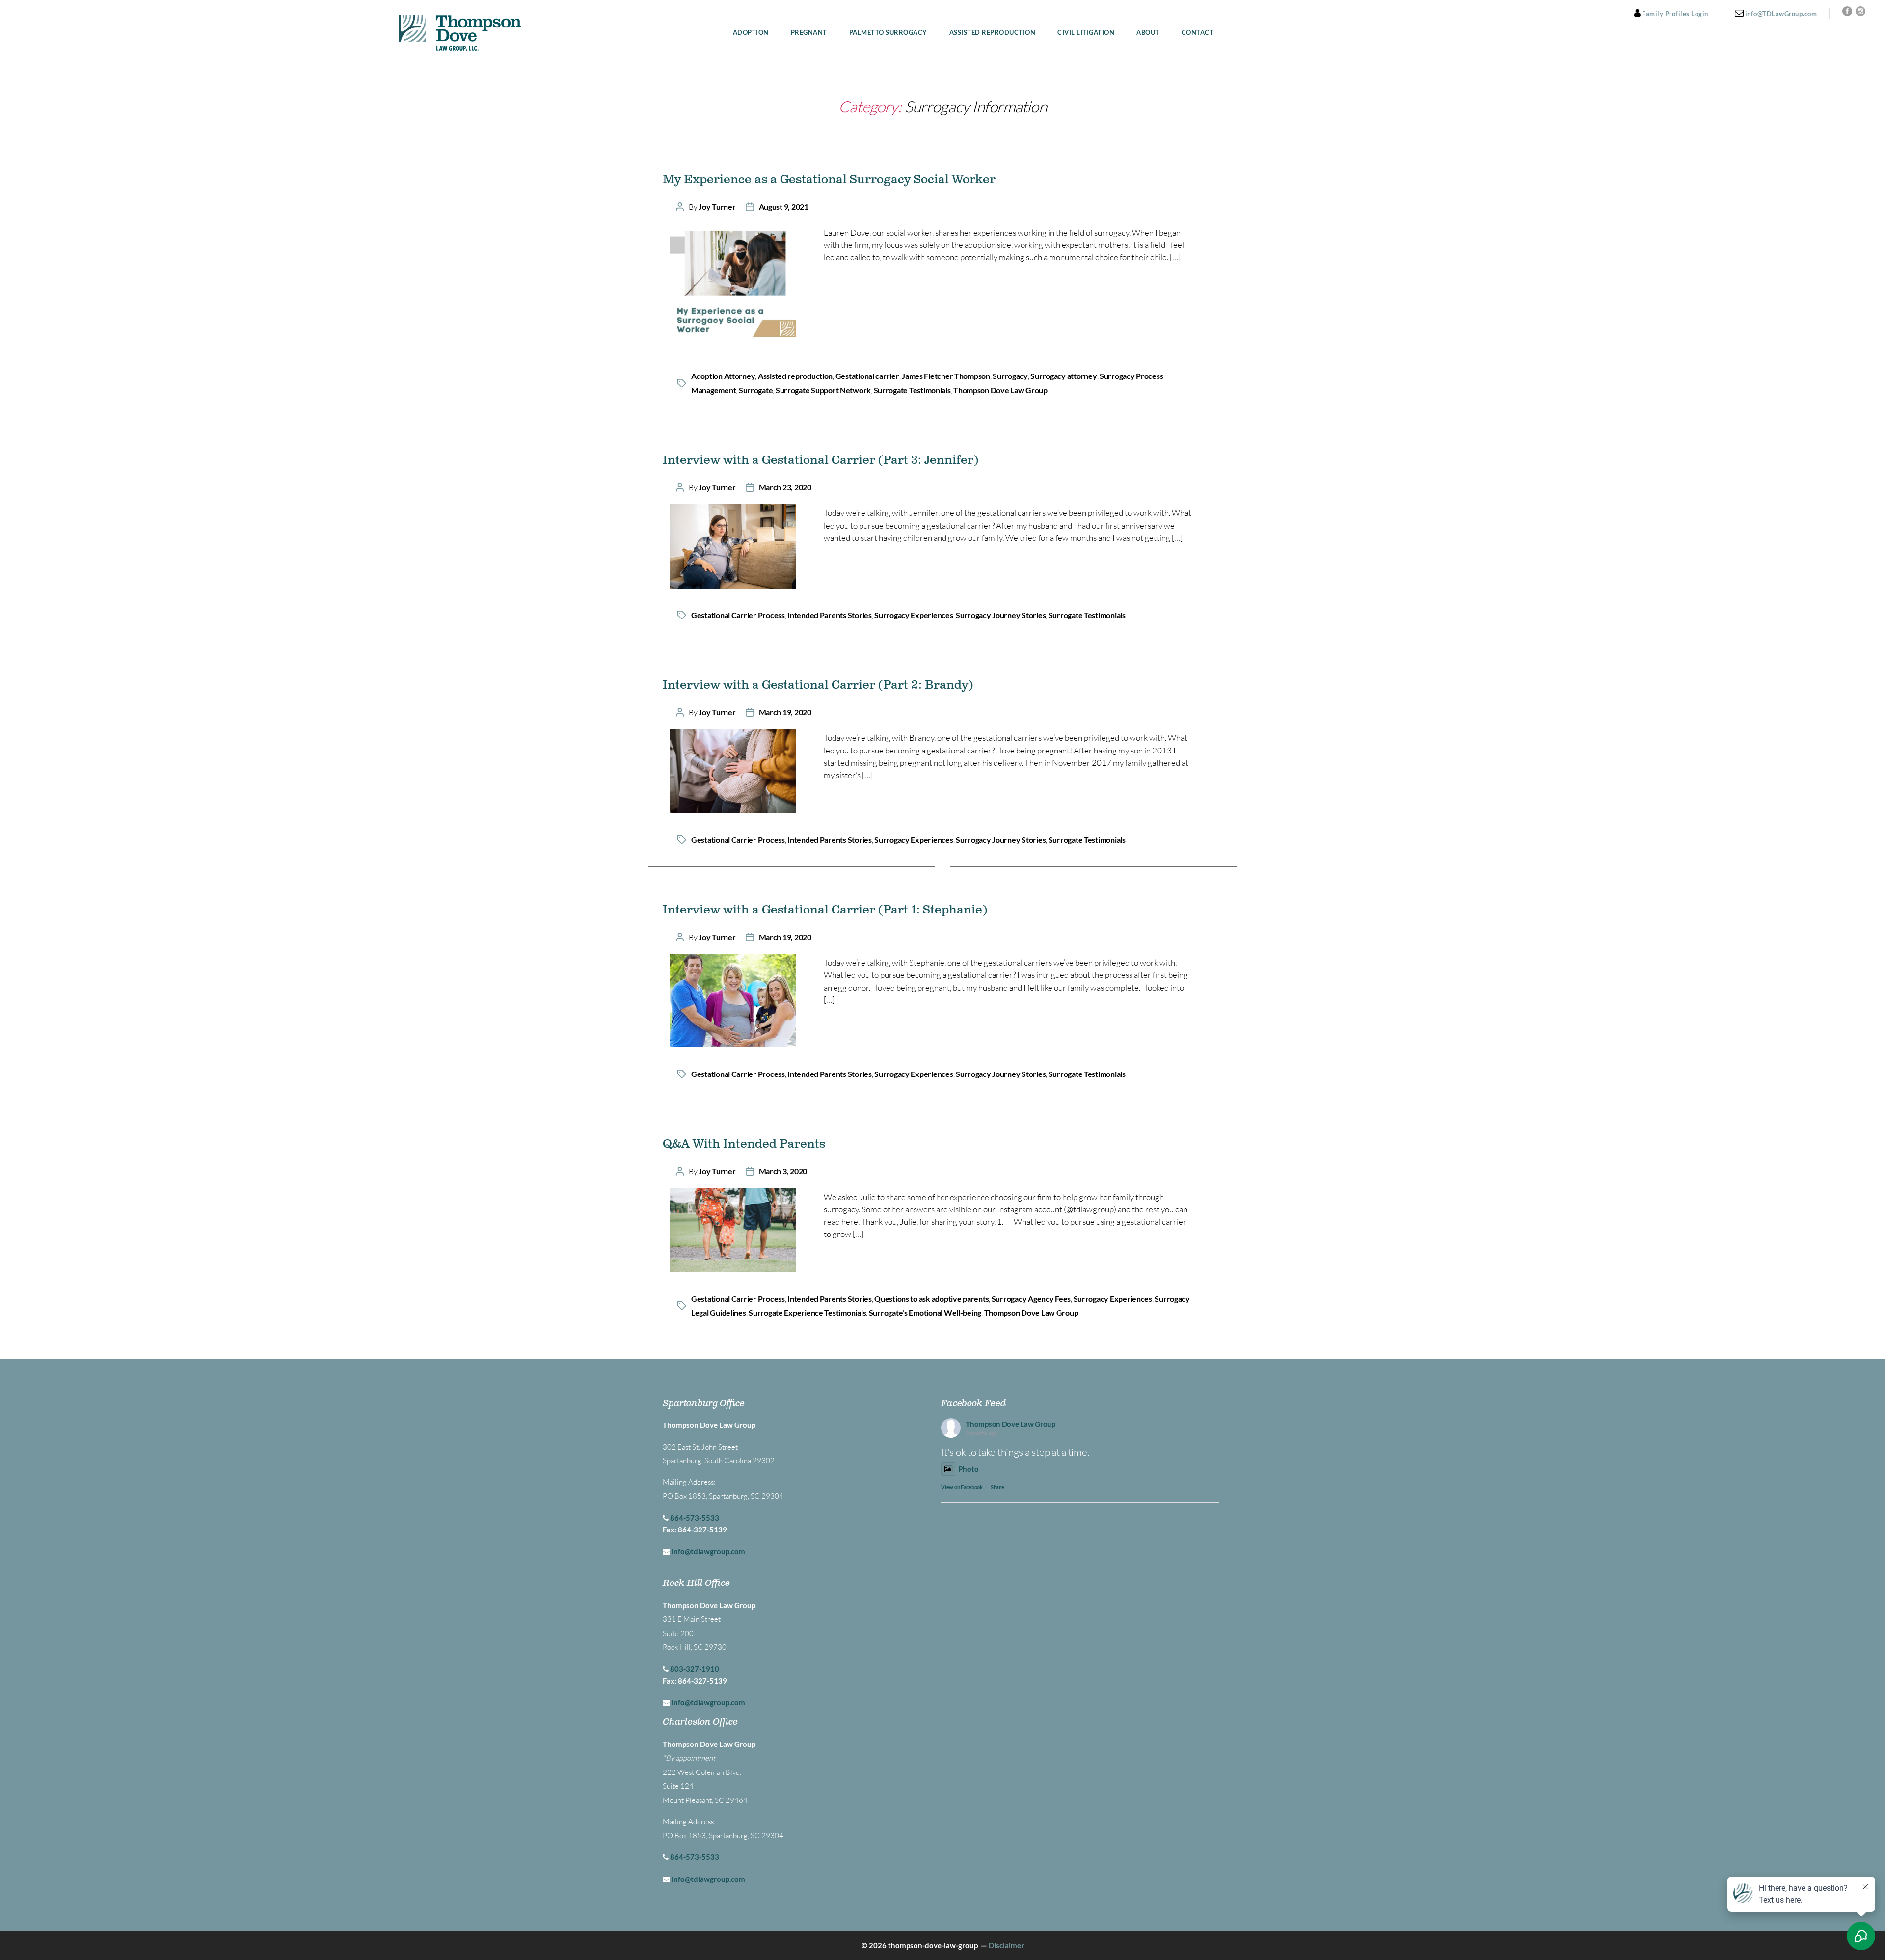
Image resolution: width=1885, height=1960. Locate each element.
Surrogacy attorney (1064, 376)
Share (997, 1487)
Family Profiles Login (1674, 14)
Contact (1198, 33)
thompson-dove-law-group (933, 1945)
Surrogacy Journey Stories (1001, 615)
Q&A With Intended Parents (744, 1144)
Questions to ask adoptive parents (931, 1299)
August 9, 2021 (784, 206)
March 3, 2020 (783, 1171)
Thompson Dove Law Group (1000, 390)
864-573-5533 (695, 1518)
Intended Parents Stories (830, 615)
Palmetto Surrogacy (888, 33)
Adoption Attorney (723, 376)
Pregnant (809, 33)
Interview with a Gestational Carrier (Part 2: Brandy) (818, 685)
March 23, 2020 (785, 487)
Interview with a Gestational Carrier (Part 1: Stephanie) (825, 910)
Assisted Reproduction (993, 33)
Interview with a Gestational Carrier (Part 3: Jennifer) (821, 460)
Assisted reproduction (795, 376)
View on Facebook (962, 1487)
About (1148, 33)
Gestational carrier (867, 376)
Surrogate (756, 390)
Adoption (751, 33)
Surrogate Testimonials (912, 390)
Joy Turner (717, 206)
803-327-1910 (695, 1669)
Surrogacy (1010, 376)
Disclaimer (1006, 1945)
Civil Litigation (1086, 33)
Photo (969, 1469)
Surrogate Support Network (823, 390)
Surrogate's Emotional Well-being (925, 1312)
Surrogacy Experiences (914, 615)
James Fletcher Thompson (946, 376)
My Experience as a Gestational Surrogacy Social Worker (829, 180)
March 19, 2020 (785, 712)
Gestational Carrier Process (738, 615)
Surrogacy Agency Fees (1031, 1299)
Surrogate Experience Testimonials (807, 1312)
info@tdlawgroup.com (708, 1551)
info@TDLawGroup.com (1780, 14)
